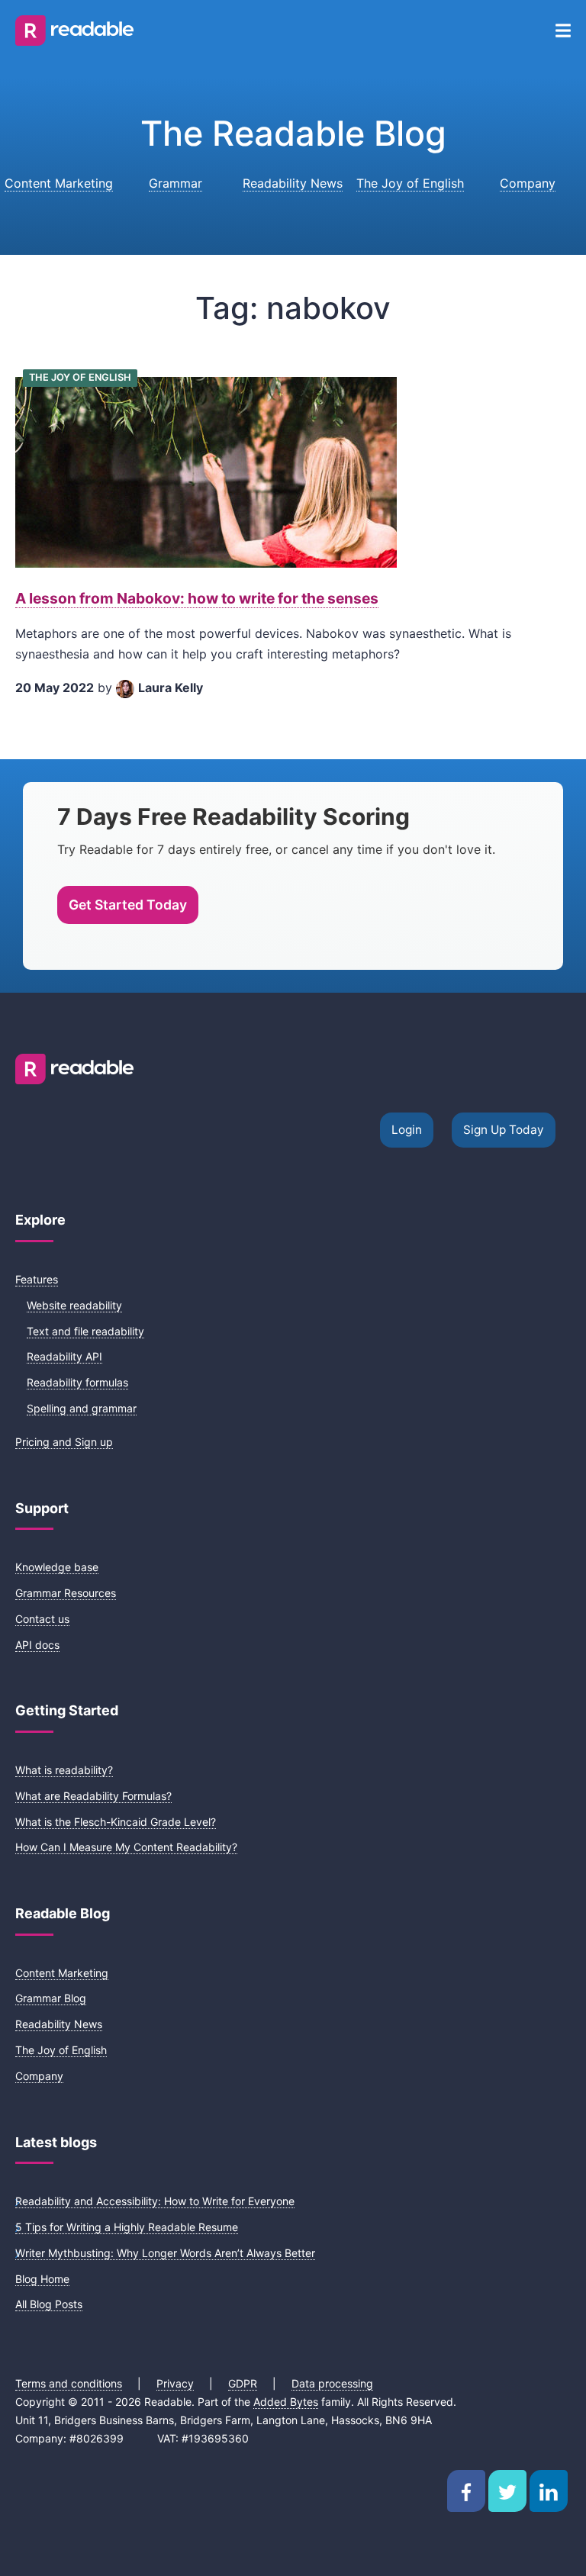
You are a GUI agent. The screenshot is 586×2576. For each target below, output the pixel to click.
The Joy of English (410, 183)
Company (528, 183)
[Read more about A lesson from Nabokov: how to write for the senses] (293, 475)
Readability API (64, 1356)
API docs (37, 1645)
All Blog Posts (49, 2304)
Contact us (42, 1619)
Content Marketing (59, 183)
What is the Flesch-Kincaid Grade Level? (116, 1822)
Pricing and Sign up (64, 1442)
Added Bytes (286, 2402)
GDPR (243, 2383)
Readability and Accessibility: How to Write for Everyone (155, 2201)
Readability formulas (77, 1382)
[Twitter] (507, 2491)
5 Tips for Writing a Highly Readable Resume (127, 2227)
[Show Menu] (563, 31)
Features (37, 1279)
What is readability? (64, 1770)
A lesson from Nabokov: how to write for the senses (197, 598)
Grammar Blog (51, 1998)
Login (407, 1130)
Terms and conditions (69, 2383)
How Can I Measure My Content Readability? (126, 1847)
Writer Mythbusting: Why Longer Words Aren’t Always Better (165, 2253)
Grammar (175, 183)
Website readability (74, 1305)
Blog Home (42, 2279)
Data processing (332, 2383)
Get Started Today (128, 905)
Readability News (293, 183)
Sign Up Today (504, 1130)
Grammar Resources (66, 1593)
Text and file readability (85, 1331)
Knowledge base (57, 1567)
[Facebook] (466, 2491)
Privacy (175, 2383)
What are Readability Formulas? (93, 1796)
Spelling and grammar (82, 1408)
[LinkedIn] (549, 2491)
